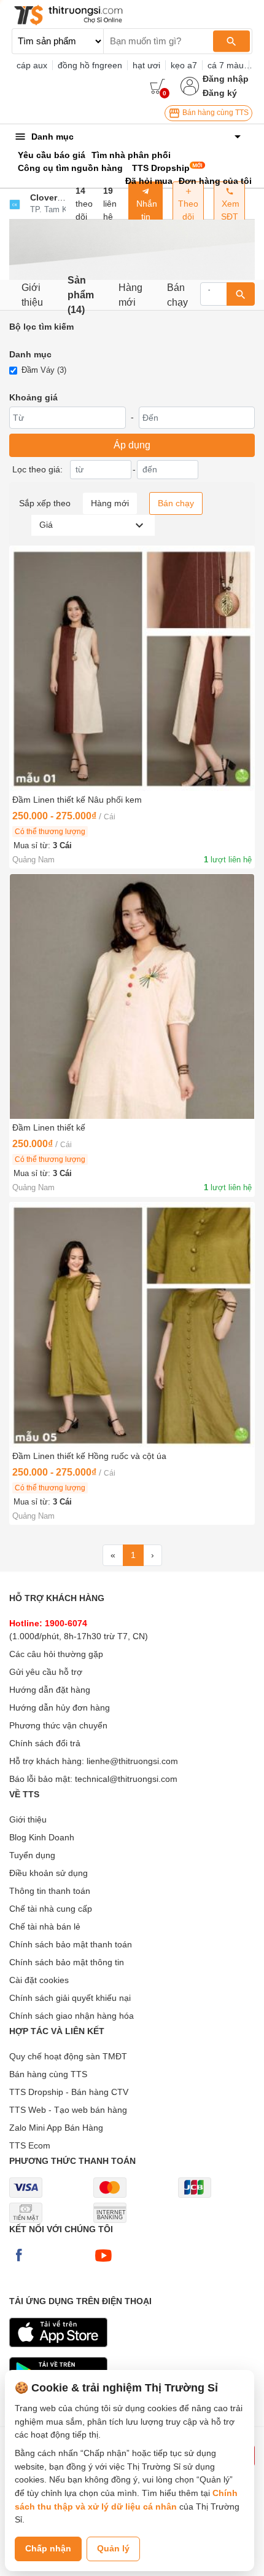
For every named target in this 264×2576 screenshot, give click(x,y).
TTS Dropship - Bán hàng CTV (69, 2092)
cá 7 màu (226, 65)
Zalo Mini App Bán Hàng (56, 2128)
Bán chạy (177, 295)
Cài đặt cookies (39, 1980)
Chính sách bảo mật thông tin (67, 1962)
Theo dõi (188, 210)
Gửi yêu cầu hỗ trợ (46, 1672)
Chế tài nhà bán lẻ (45, 1926)
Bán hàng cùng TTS (215, 113)
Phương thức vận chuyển (58, 1725)
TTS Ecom (30, 2145)
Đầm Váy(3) (44, 370)
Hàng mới (130, 295)
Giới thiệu (32, 295)
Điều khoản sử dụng (49, 1873)
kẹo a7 (184, 65)
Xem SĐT (229, 210)
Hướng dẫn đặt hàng (50, 1690)
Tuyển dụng (32, 1855)
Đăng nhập (226, 79)
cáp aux (32, 65)
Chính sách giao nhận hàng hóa (72, 2016)
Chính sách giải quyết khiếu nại (70, 1998)
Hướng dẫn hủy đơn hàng (60, 1707)
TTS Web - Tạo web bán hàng (68, 2110)
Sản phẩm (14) (81, 295)
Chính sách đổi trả (45, 1743)
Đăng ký (220, 93)
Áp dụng (132, 445)
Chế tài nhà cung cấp (51, 1909)
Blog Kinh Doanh (42, 1837)
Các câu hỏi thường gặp (56, 1654)
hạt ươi (146, 65)
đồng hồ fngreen (90, 65)
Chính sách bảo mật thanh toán (71, 1944)
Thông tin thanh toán (50, 1891)
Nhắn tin (146, 210)
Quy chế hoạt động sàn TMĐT (68, 2056)
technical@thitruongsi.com (126, 1779)
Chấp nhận (48, 2548)
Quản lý (113, 2548)
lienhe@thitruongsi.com (132, 1761)
